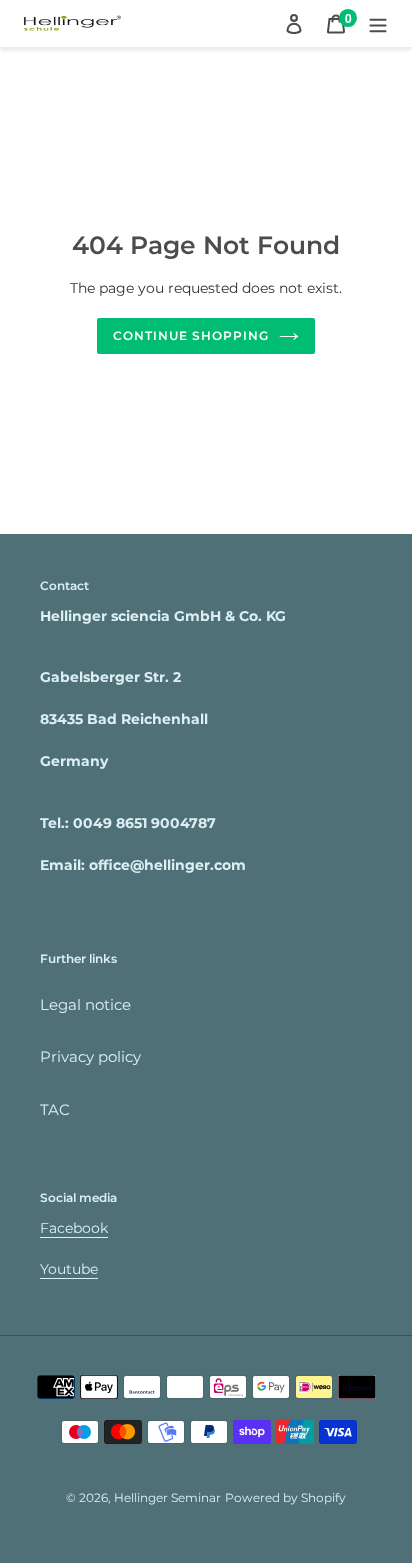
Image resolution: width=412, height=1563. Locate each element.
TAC (55, 1109)
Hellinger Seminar (167, 1497)
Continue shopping (191, 335)
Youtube (69, 1269)
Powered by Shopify (285, 1497)
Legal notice (85, 1004)
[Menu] (378, 23)
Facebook (74, 1228)
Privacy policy (90, 1056)
